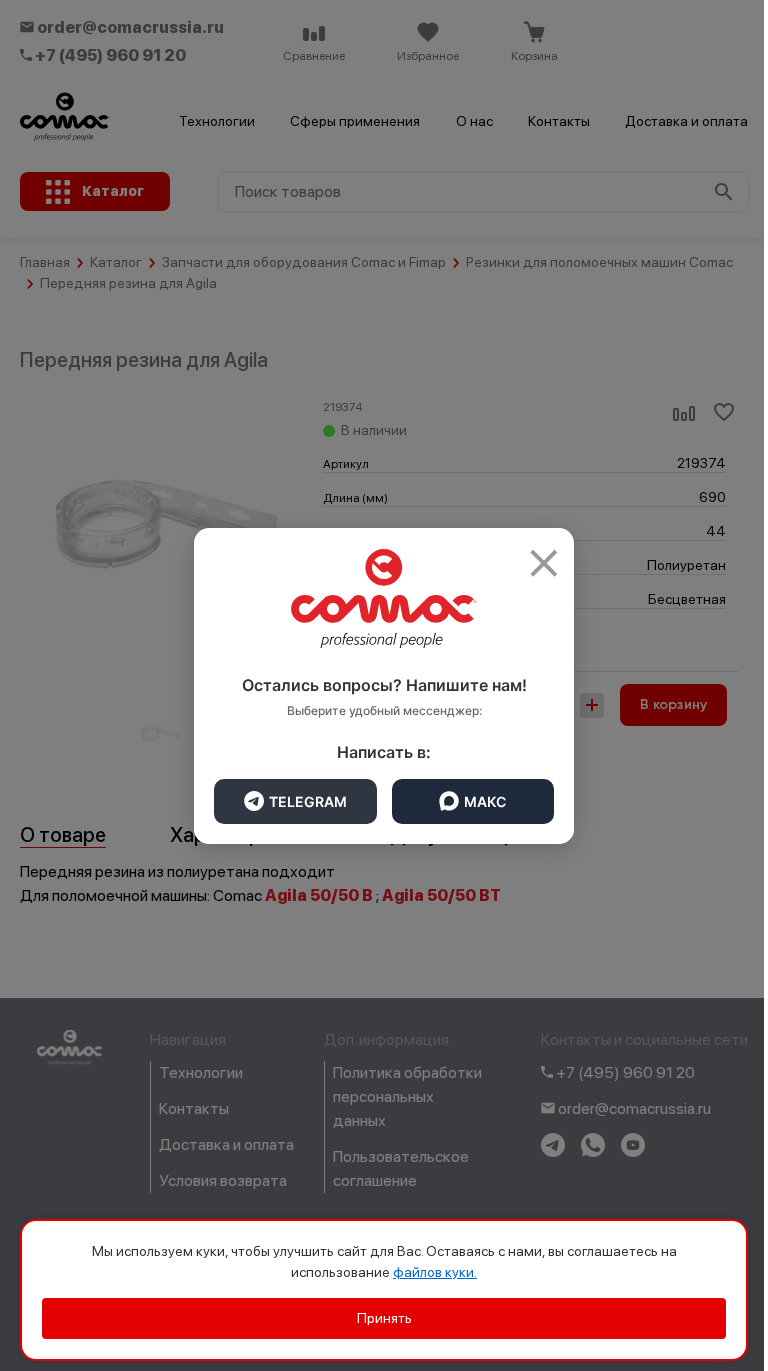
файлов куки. (435, 1272)
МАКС (485, 801)
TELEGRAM (308, 801)
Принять (384, 1318)
